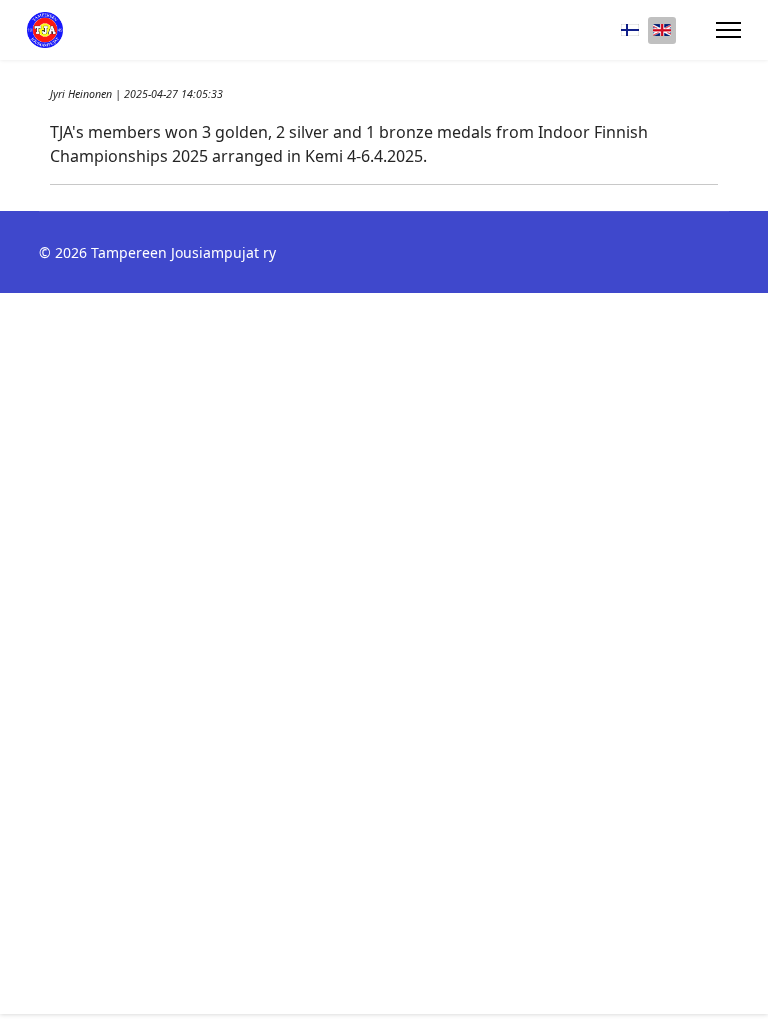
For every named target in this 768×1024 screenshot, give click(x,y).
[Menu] (728, 30)
